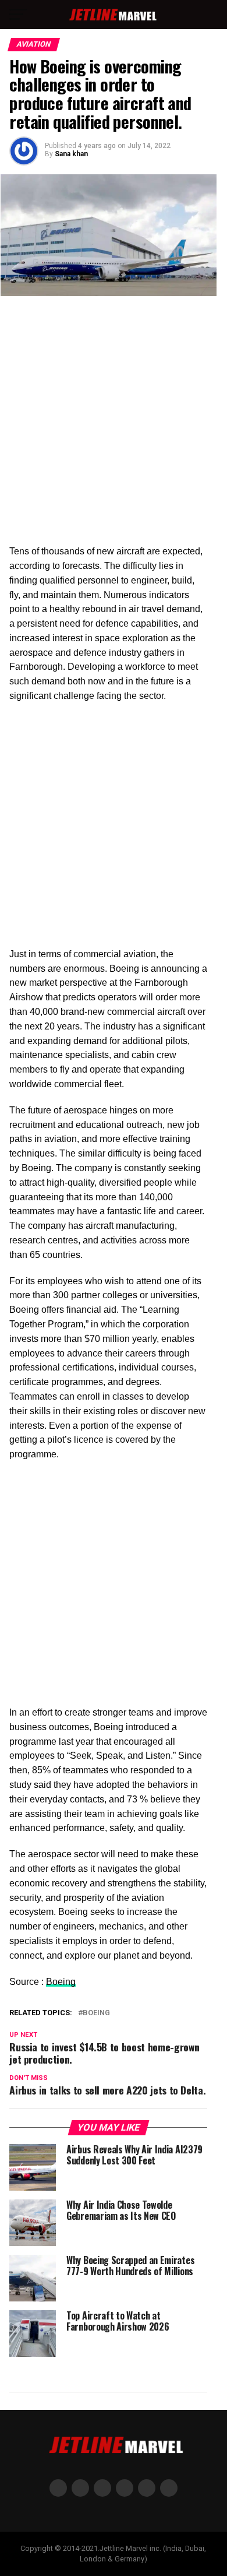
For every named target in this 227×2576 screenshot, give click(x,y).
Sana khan (71, 154)
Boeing (61, 1982)
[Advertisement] (114, 426)
